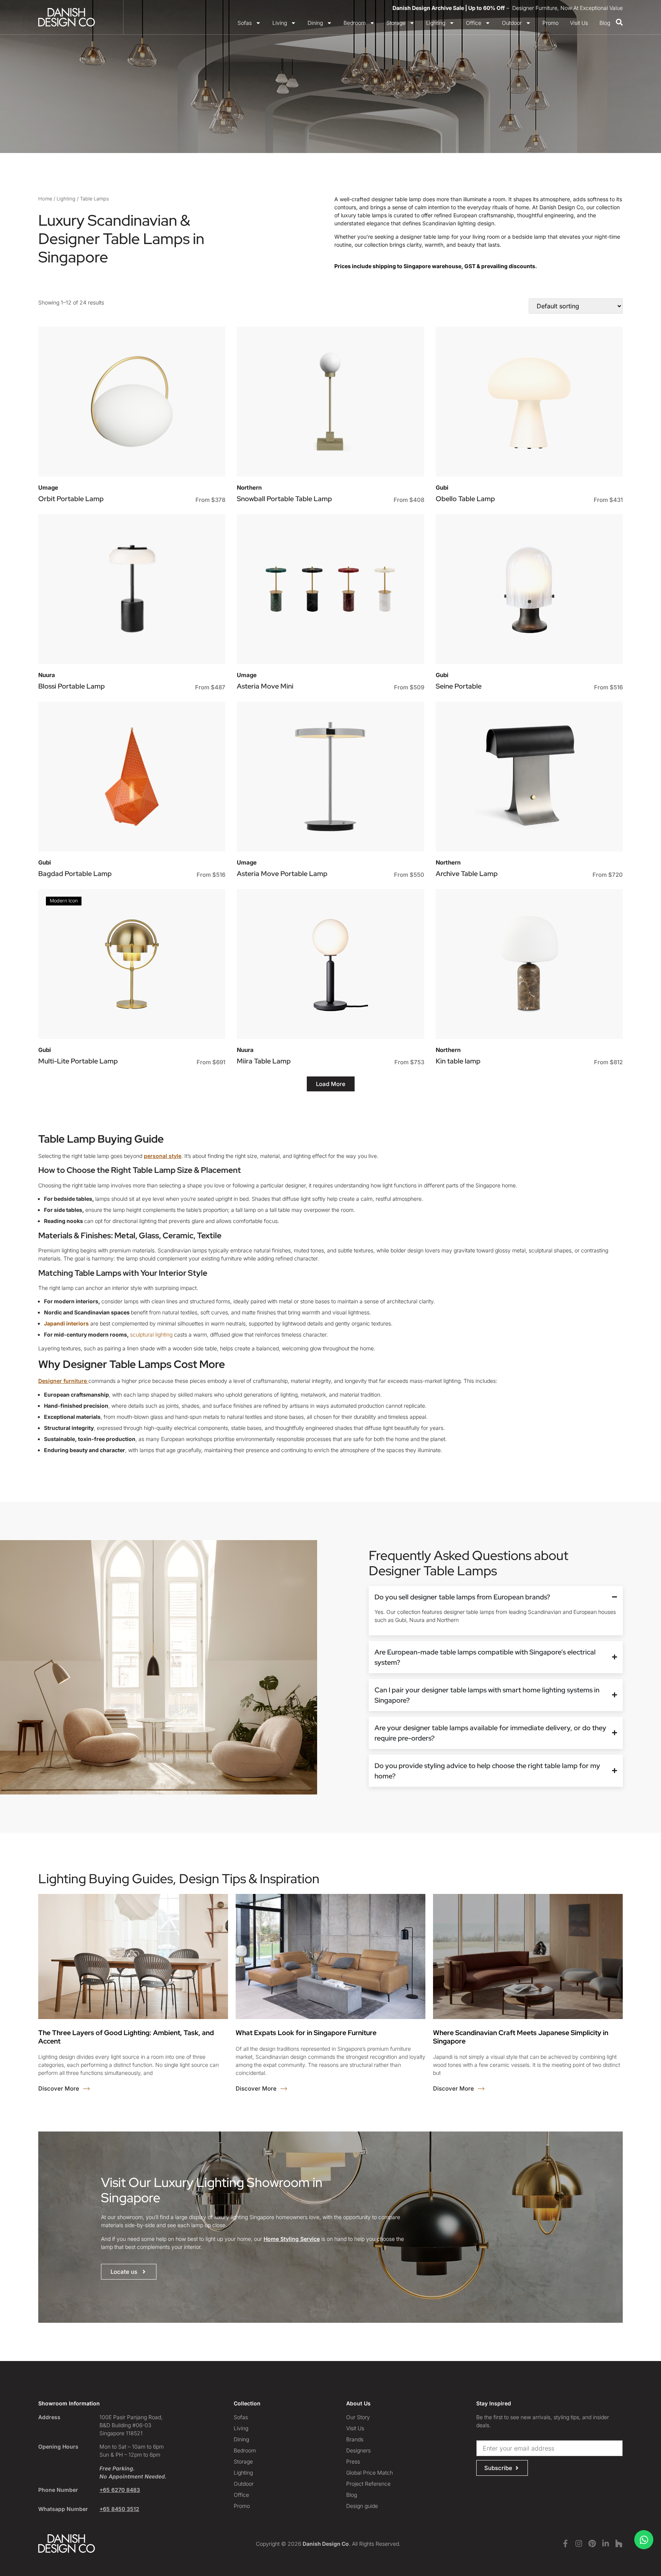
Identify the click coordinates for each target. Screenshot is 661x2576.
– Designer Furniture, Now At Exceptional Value (508, 8)
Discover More (59, 2088)
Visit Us (579, 23)
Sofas (245, 23)
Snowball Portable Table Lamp (284, 499)
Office (474, 23)
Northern (249, 488)
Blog (605, 23)
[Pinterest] (592, 2543)
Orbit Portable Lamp (71, 499)
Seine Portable (459, 686)
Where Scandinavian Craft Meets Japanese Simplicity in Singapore (521, 2037)
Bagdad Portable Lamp (75, 874)
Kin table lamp (458, 1061)
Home (45, 199)
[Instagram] (579, 2543)
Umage (48, 488)
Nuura (47, 675)
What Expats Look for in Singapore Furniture (306, 2033)
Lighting (436, 23)
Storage (396, 23)
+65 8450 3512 (119, 2509)
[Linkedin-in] (606, 2543)
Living (280, 23)
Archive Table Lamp (467, 874)
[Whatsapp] (644, 2540)
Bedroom (355, 23)
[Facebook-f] (565, 2543)
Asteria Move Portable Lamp (282, 874)
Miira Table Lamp (264, 1061)
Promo (550, 23)
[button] (331, 1084)
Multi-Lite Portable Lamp (78, 1061)
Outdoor (512, 23)
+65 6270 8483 (120, 2490)
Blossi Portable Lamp (72, 686)
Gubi (442, 488)
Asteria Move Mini (265, 686)
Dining (315, 23)
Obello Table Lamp (465, 499)
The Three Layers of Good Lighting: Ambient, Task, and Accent (126, 2037)
